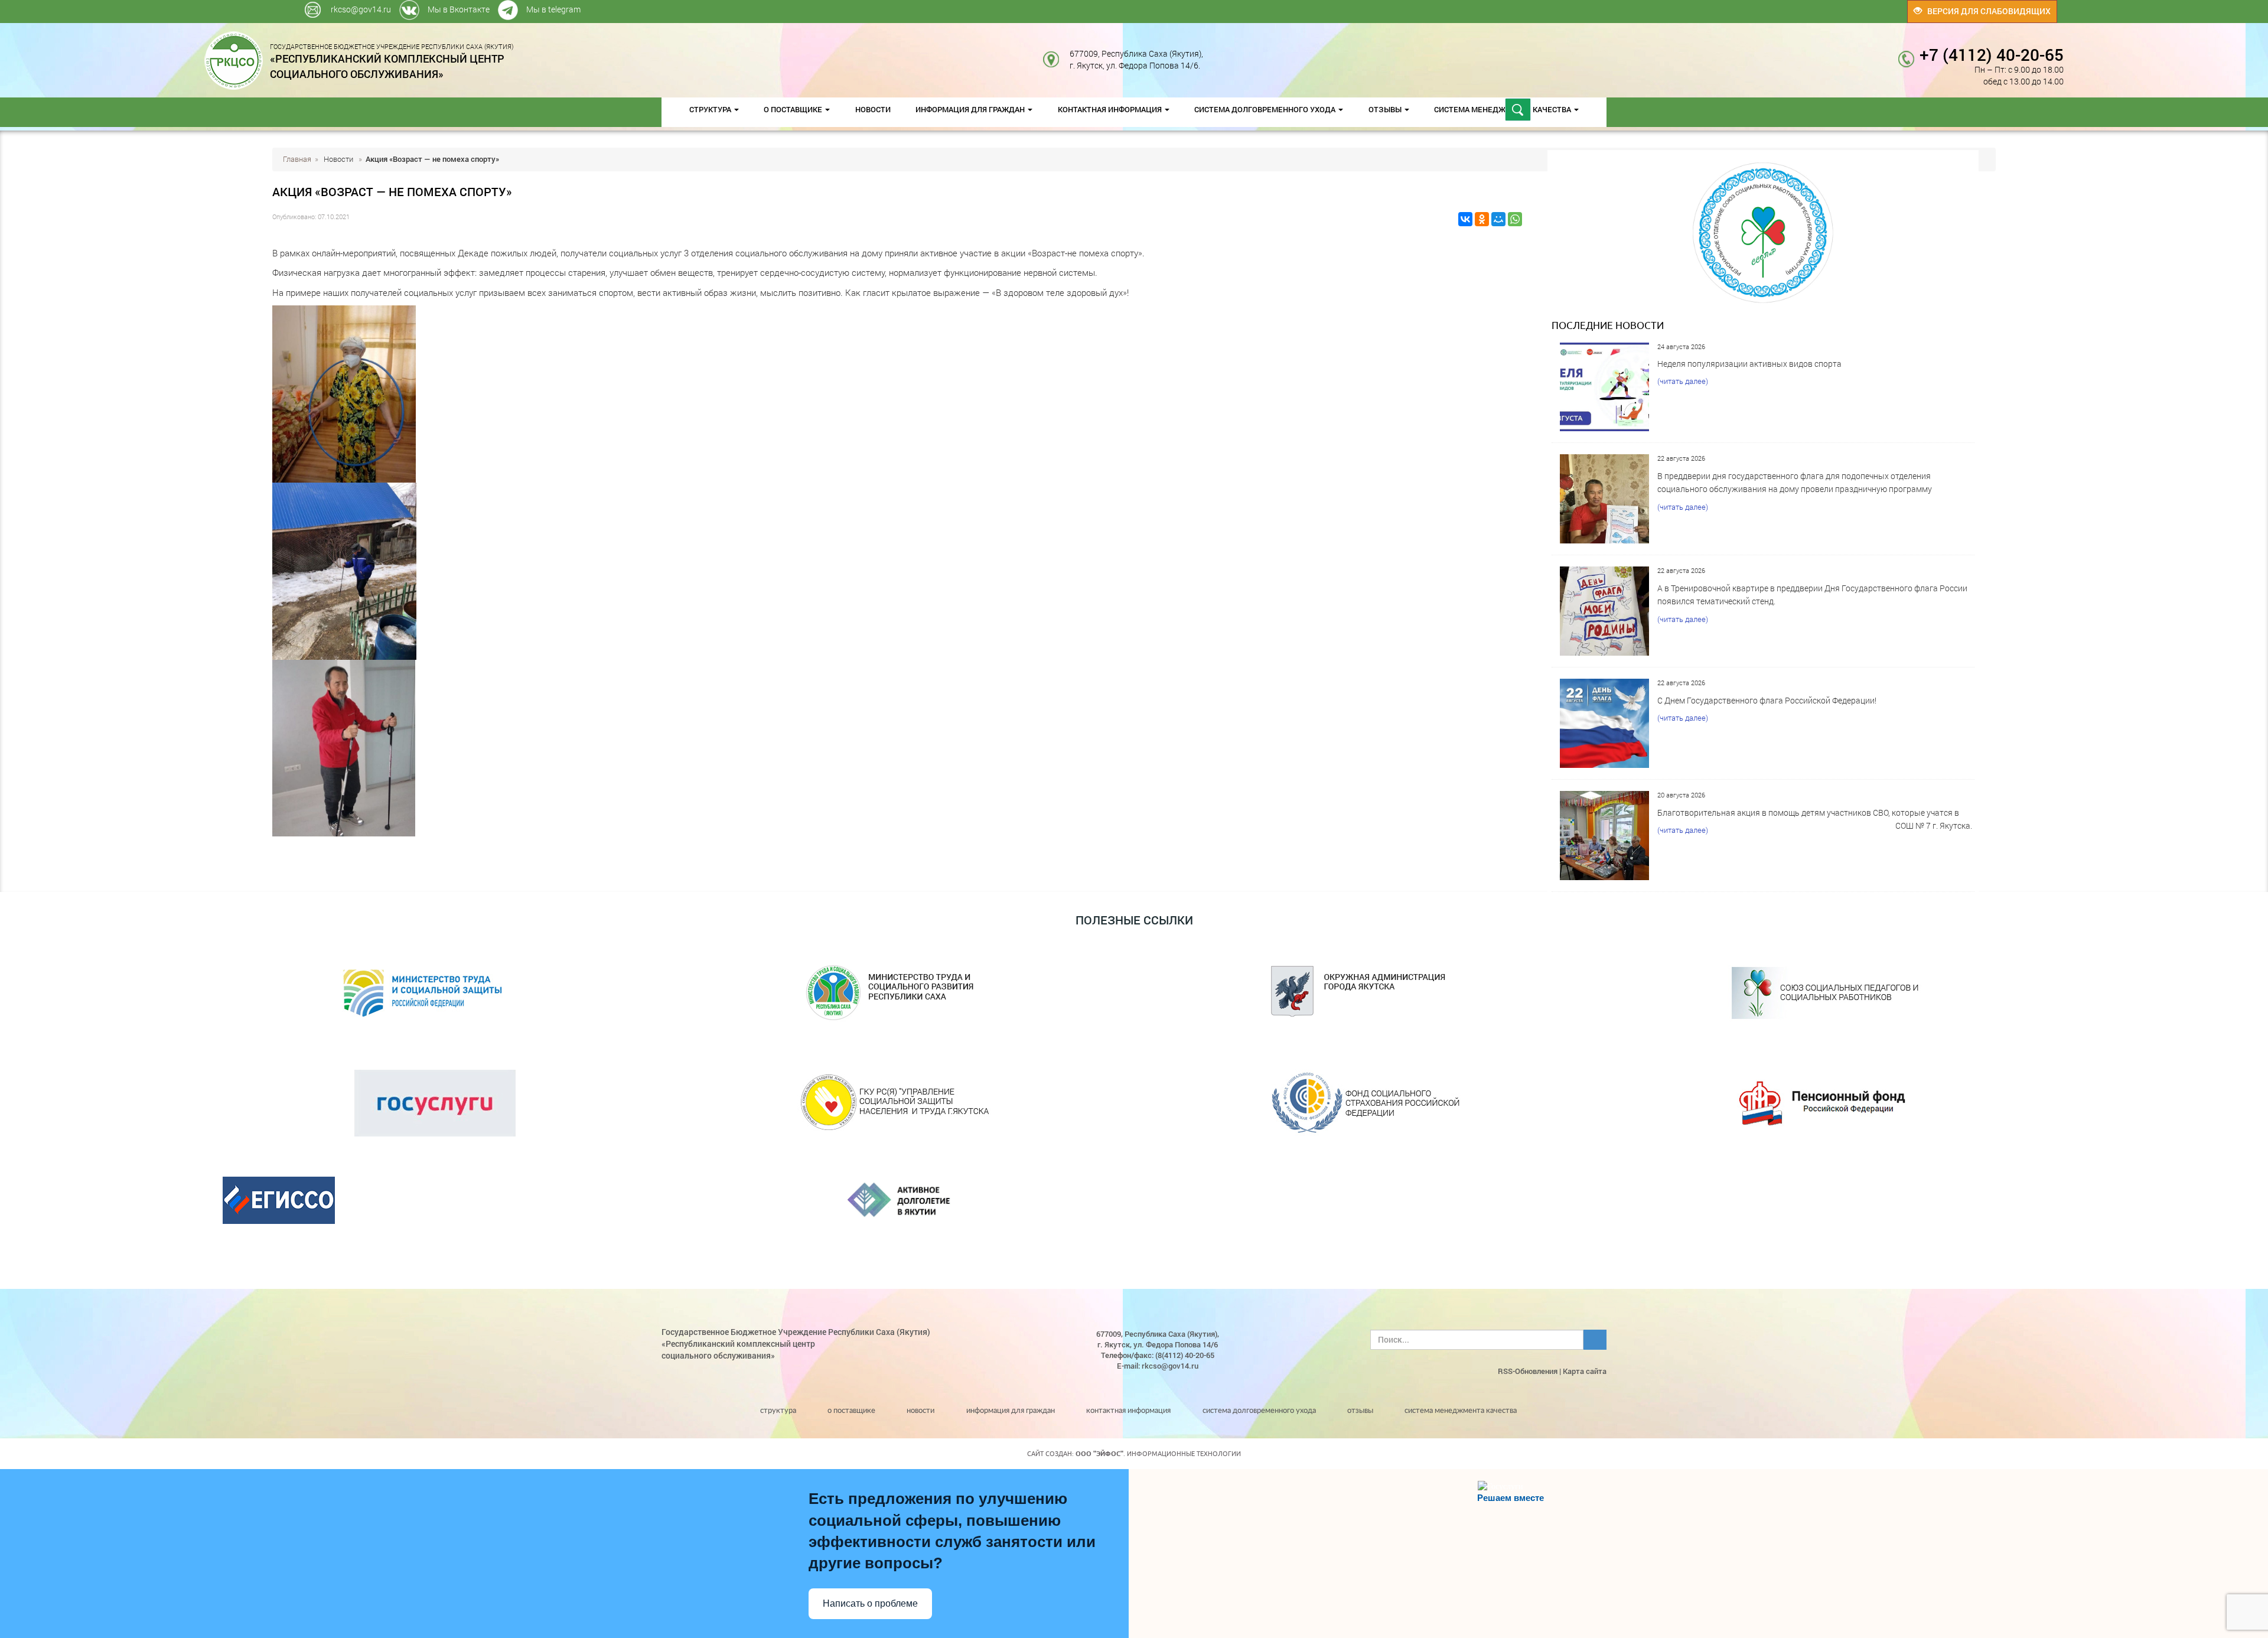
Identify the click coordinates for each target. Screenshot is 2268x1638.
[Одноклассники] (1482, 219)
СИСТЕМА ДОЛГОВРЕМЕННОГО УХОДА (1266, 109)
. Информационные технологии (1158, 1454)
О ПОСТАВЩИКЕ (794, 109)
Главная (297, 159)
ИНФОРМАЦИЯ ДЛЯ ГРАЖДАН (971, 109)
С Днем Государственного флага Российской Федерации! (1767, 700)
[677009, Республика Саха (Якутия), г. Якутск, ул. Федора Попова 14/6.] (1212, 53)
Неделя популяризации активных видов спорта (1749, 364)
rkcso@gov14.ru (361, 9)
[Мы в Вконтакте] (1500, 6)
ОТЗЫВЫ (1386, 109)
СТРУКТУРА (711, 109)
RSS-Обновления (1528, 1371)
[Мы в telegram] (1502, 6)
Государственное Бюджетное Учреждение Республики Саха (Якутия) (392, 61)
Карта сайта (1585, 1371)
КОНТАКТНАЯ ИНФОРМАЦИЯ (1111, 109)
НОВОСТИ (873, 109)
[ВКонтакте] (1465, 219)
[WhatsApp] (1515, 219)
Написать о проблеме (870, 1603)
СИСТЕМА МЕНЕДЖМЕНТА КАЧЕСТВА (1461, 1411)
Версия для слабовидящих (1986, 11)
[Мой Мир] (1498, 219)
